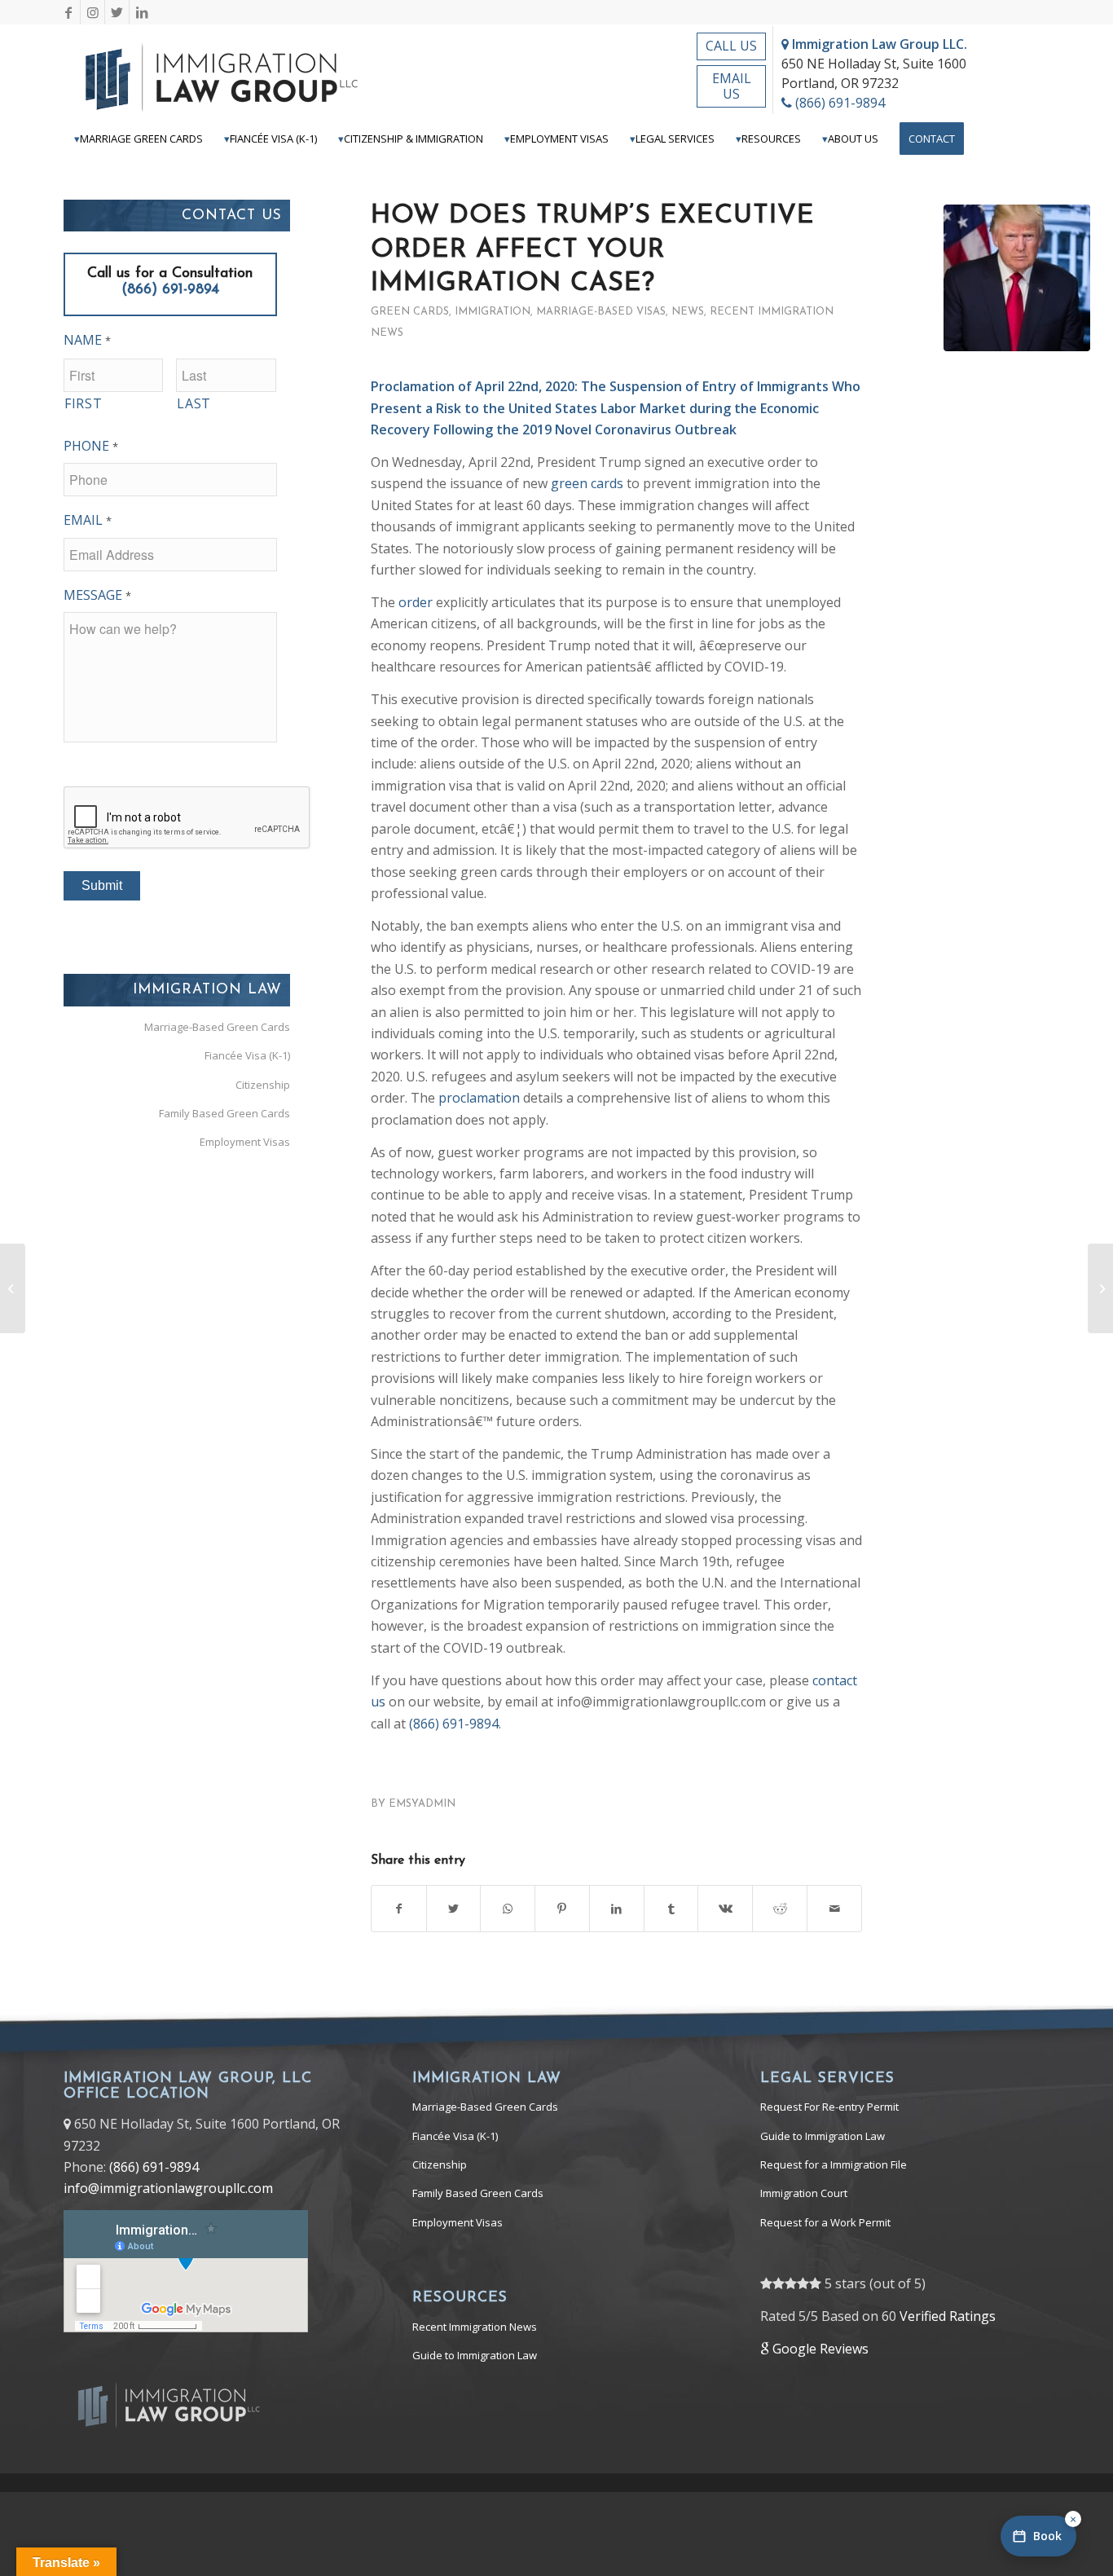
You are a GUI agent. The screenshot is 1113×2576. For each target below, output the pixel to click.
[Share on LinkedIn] (617, 1909)
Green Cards (410, 312)
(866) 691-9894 (838, 103)
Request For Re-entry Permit (829, 2107)
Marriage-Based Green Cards (217, 1027)
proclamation (479, 1098)
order (416, 602)
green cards (587, 483)
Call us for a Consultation (170, 282)
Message (97, 595)
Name (87, 340)
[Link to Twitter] (117, 12)
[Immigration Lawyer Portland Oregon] (1017, 278)
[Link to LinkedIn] (142, 12)
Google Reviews (819, 2349)
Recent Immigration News (475, 2327)
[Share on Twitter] (454, 1909)
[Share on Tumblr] (671, 1909)
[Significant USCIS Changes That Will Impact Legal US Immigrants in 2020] (13, 1288)
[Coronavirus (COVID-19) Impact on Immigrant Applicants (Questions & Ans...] (1100, 1288)
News (688, 312)
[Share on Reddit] (780, 1909)
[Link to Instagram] (92, 12)
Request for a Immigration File (834, 2164)
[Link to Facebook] (68, 12)
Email (88, 520)
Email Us (732, 86)
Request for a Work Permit (825, 2222)
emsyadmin (422, 1804)
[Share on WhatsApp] (508, 1909)
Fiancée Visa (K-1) (247, 1055)
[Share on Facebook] (399, 1909)
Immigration (493, 312)
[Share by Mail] (834, 1909)
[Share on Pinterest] (562, 1909)
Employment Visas (245, 1142)
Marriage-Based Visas (601, 312)
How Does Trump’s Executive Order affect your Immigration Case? (593, 250)
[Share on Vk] (725, 1909)
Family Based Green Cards (224, 1113)
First (83, 403)
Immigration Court (804, 2193)
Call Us (731, 46)
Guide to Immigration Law (475, 2355)
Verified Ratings (948, 2316)
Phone (91, 446)
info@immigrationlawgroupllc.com (168, 2188)
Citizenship (263, 1085)
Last (194, 403)
